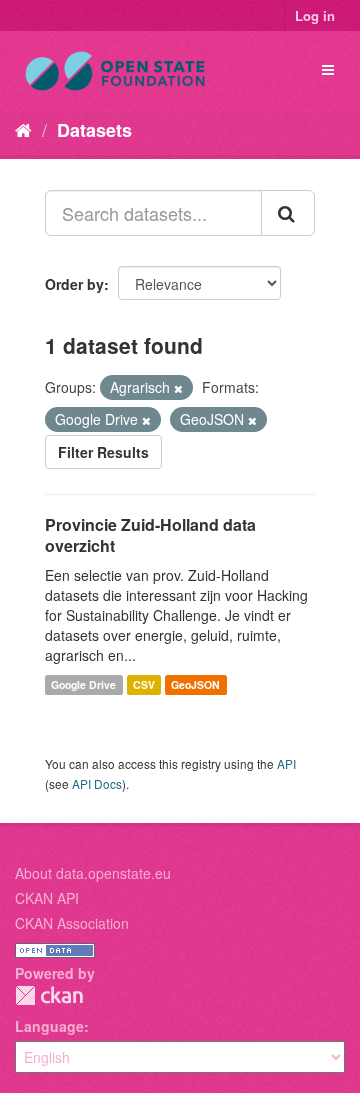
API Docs (97, 783)
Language (49, 1026)
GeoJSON (195, 684)
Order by (74, 284)
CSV (144, 684)
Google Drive (83, 684)
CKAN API (47, 898)
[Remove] (178, 388)
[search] (288, 213)
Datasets (94, 130)
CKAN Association (72, 923)
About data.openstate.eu (93, 873)
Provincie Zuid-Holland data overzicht (150, 535)
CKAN (49, 995)
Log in (315, 15)
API (286, 763)
